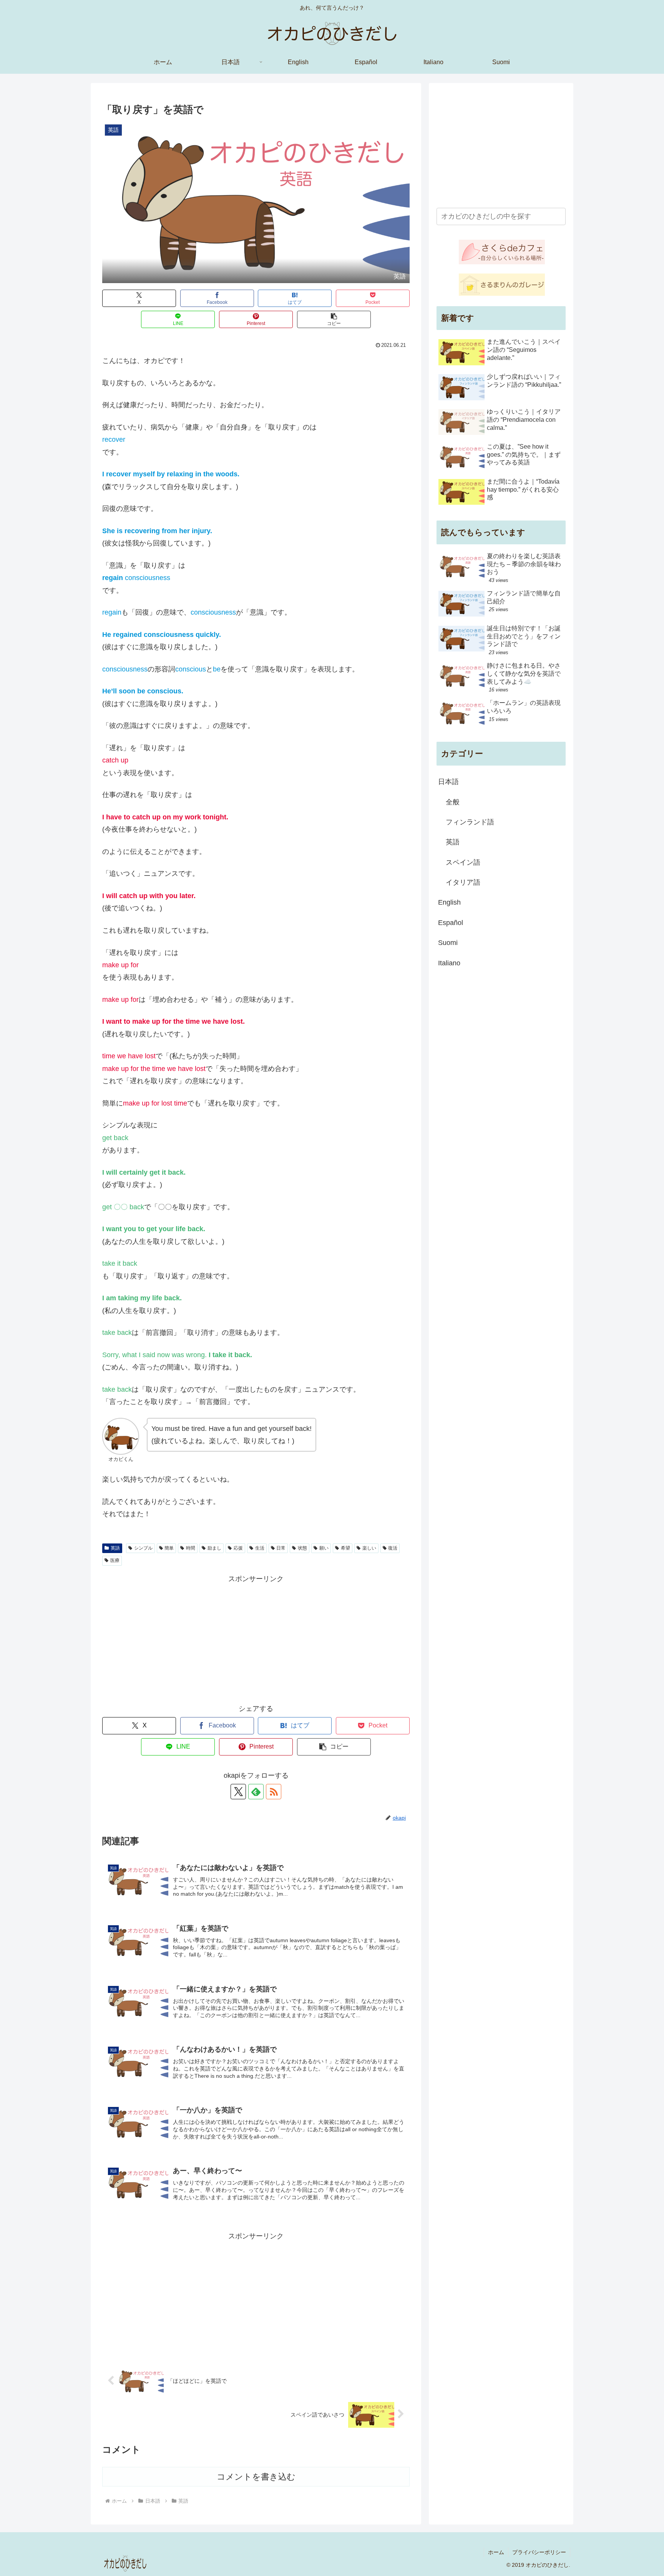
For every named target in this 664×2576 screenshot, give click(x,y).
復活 (393, 1548)
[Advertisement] (256, 1639)
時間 (191, 1548)
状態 (302, 1548)
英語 (115, 1548)
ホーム (496, 2552)
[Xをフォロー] (238, 1792)
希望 (345, 1548)
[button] (334, 319)
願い (324, 1548)
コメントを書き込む (256, 2477)
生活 (260, 1548)
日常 (281, 1548)
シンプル (143, 1548)
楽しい (369, 1548)
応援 (238, 1548)
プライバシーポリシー (539, 2552)
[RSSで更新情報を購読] (274, 1792)
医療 (115, 1560)
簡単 (169, 1548)
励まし (214, 1548)
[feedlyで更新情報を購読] (256, 1792)
